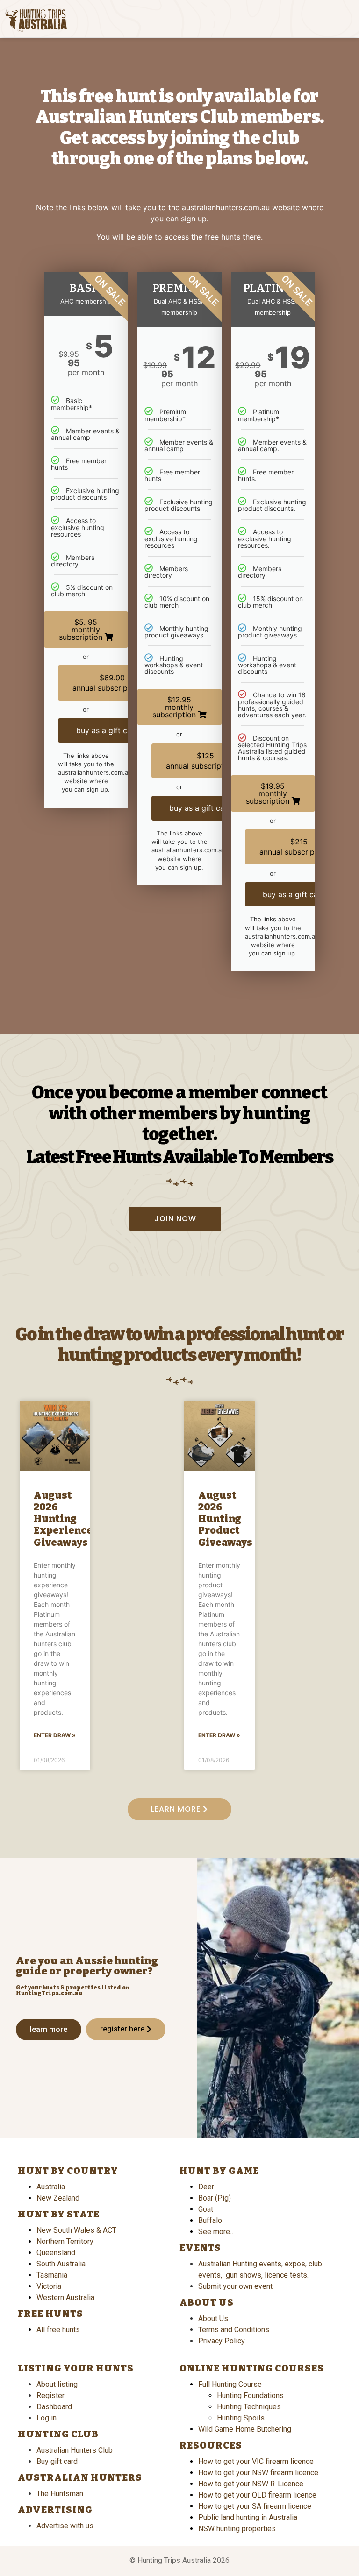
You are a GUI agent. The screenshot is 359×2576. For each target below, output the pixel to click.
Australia (51, 2187)
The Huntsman (60, 2494)
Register (50, 2396)
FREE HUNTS (50, 2314)
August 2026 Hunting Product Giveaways (225, 1519)
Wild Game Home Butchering (245, 2429)
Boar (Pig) (215, 2198)
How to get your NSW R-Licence (251, 2484)
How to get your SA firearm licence (255, 2506)
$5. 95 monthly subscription (82, 630)
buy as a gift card (109, 730)
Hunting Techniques (249, 2407)
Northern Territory (65, 2241)
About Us (213, 2318)
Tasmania (52, 2275)
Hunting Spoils (241, 2418)
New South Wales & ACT (76, 2230)
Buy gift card (57, 2461)
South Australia (61, 2264)
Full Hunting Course (230, 2384)
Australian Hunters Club (75, 2450)
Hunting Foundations (250, 2396)
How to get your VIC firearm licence (256, 2461)
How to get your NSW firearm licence (258, 2473)
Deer (206, 2187)
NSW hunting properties (237, 2529)
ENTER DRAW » (55, 1735)
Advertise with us (65, 2526)
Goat (206, 2209)
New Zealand (58, 2198)
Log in (47, 2418)
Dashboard (54, 2407)
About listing (57, 2384)
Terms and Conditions (234, 2330)
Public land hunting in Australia (248, 2517)
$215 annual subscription (295, 847)
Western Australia (65, 2297)
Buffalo (210, 2220)
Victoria (49, 2286)
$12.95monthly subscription (175, 707)
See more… (216, 2232)
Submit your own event (235, 2286)
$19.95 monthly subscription (269, 793)
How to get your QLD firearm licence (257, 2495)
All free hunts (58, 2330)
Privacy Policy (222, 2341)
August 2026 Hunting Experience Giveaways (63, 1519)
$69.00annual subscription (108, 683)
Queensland (56, 2253)
